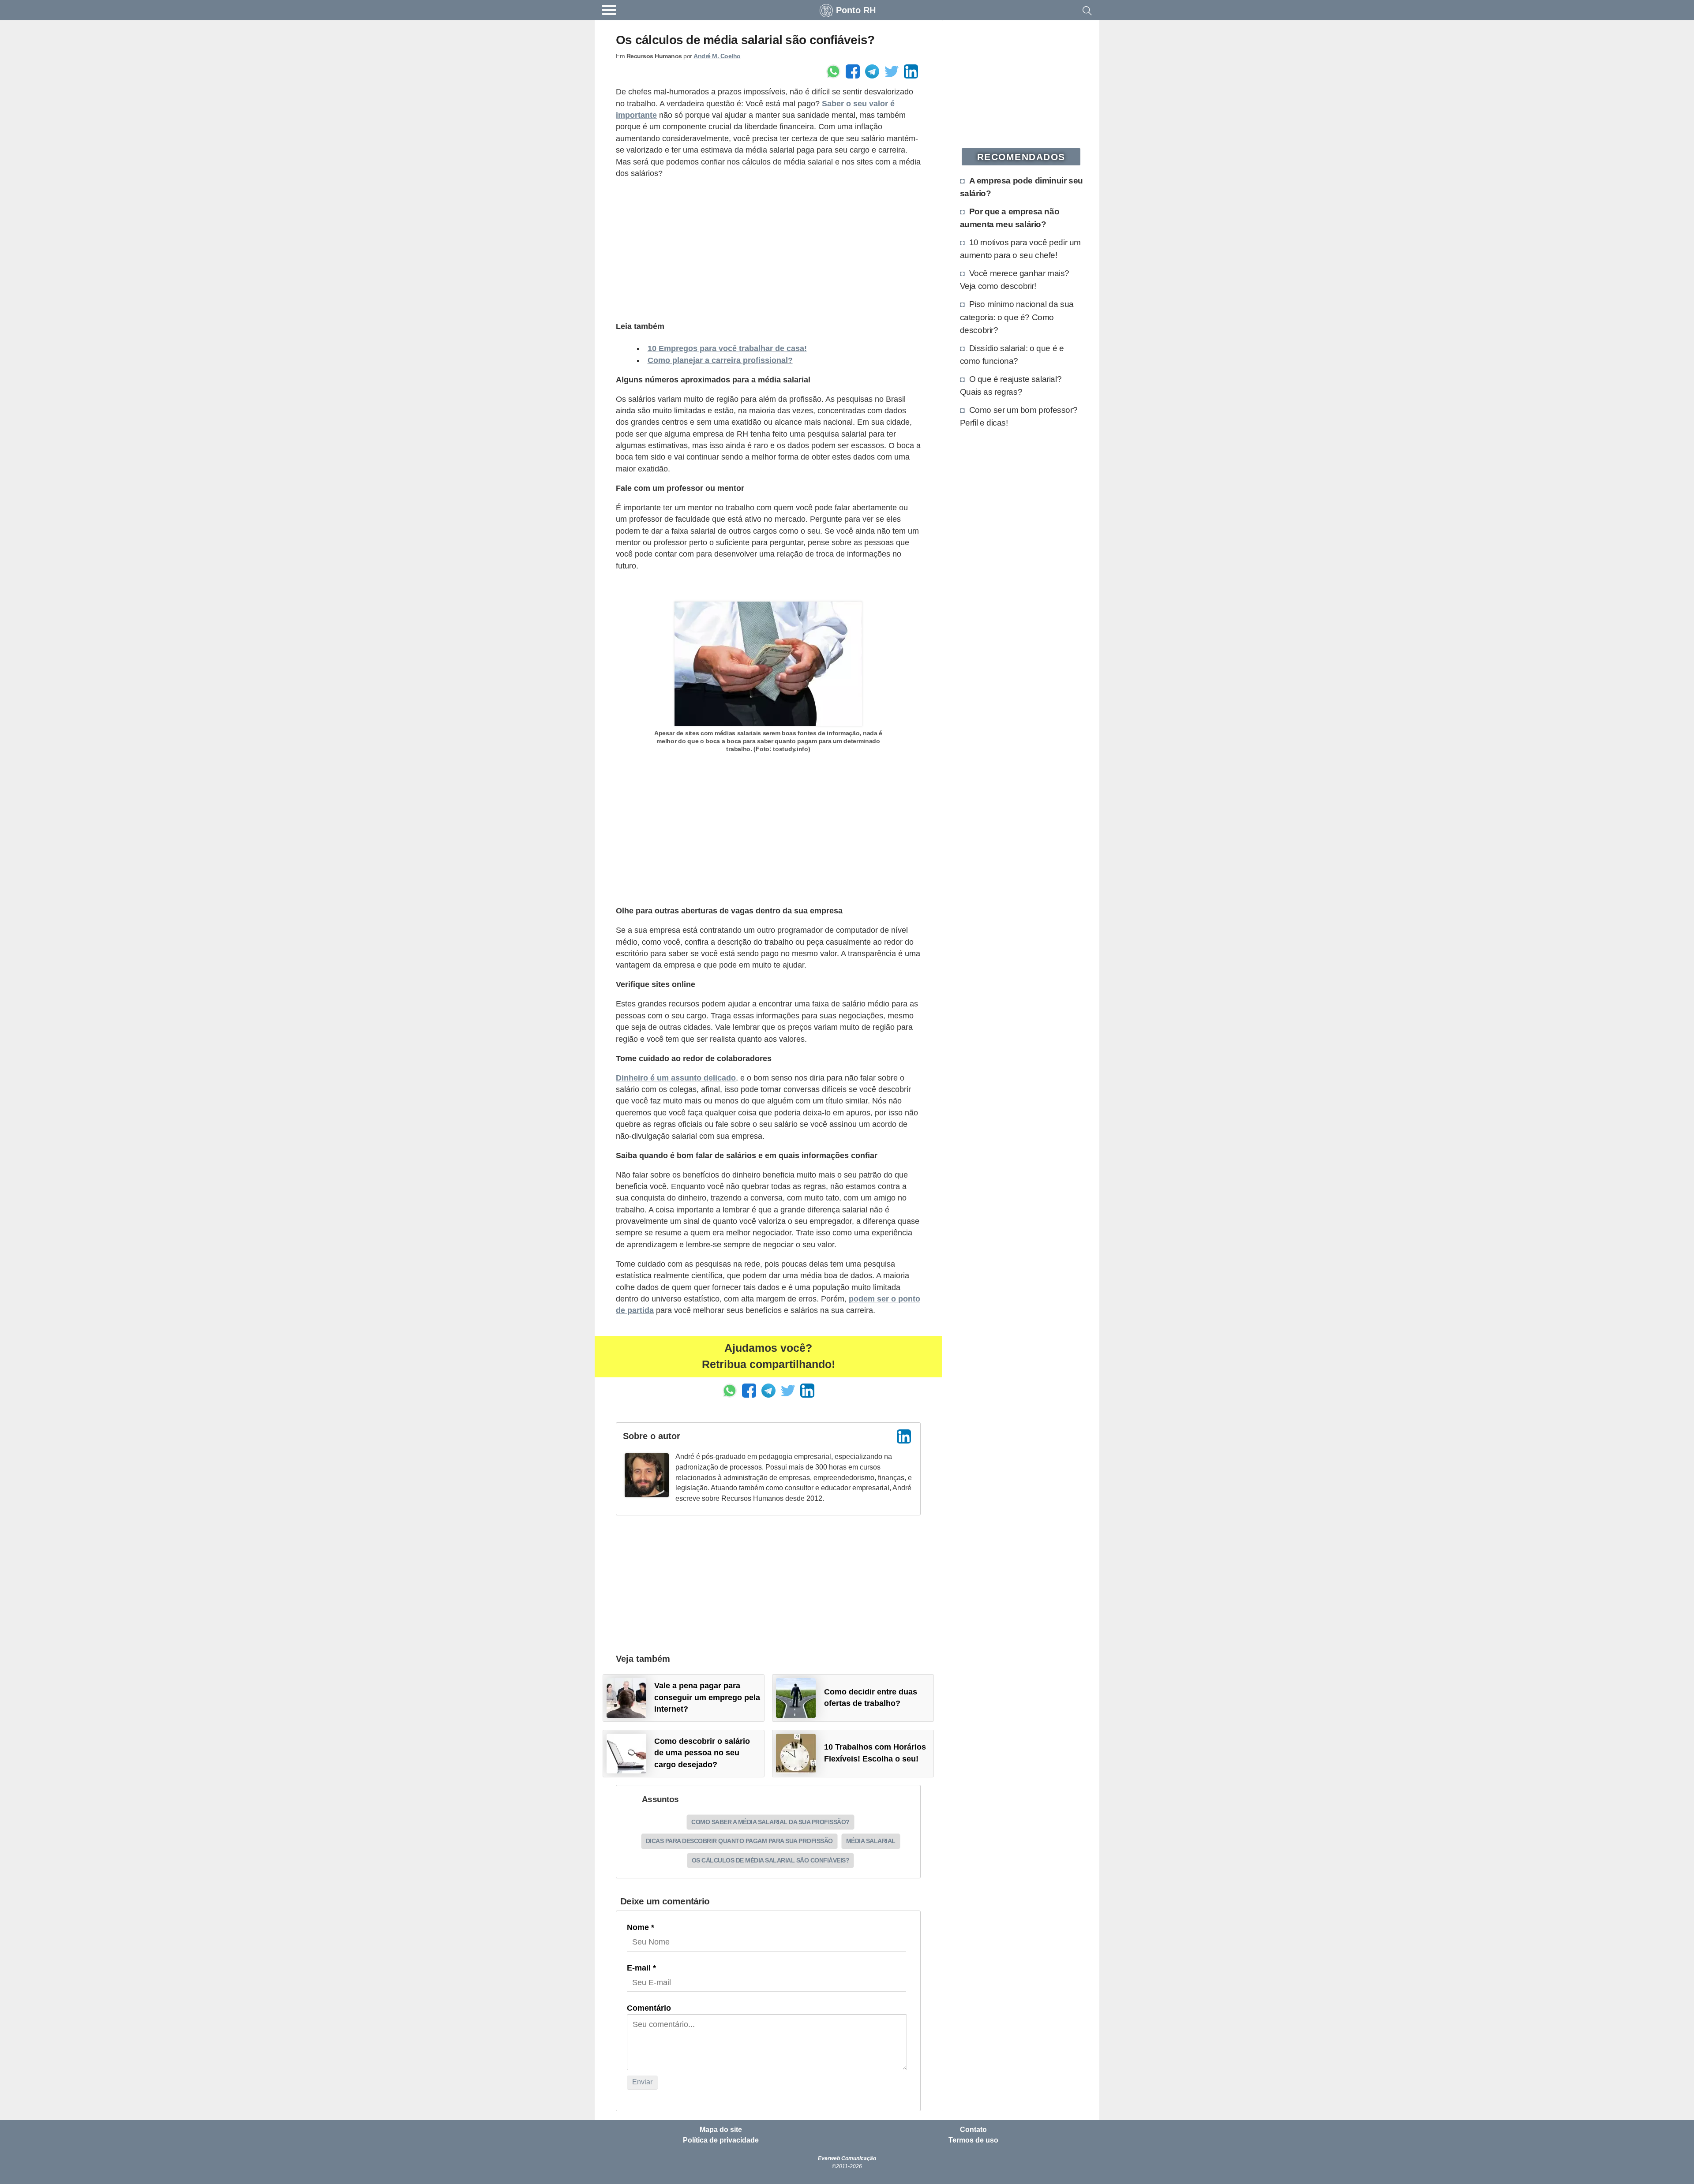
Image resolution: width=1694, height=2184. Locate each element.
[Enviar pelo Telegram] (872, 71)
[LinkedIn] (904, 1436)
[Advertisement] (768, 249)
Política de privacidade (721, 2140)
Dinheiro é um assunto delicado (676, 1078)
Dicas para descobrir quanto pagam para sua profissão (739, 1841)
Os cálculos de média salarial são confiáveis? (771, 1860)
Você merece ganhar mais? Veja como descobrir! (1015, 279)
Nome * (641, 1927)
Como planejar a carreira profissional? (720, 360)
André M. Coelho (717, 56)
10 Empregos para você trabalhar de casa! (727, 348)
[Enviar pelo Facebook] (853, 71)
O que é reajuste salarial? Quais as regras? (1011, 385)
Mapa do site (721, 2130)
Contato (973, 2130)
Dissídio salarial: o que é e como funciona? (1012, 354)
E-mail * (641, 1968)
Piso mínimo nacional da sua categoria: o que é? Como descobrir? (1017, 317)
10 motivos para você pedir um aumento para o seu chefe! (1020, 249)
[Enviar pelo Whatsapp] (833, 71)
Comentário (649, 2008)
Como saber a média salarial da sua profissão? (770, 1822)
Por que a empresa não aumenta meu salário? (1010, 218)
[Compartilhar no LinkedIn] (911, 71)
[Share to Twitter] (892, 71)
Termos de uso (973, 2140)
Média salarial (871, 1841)
